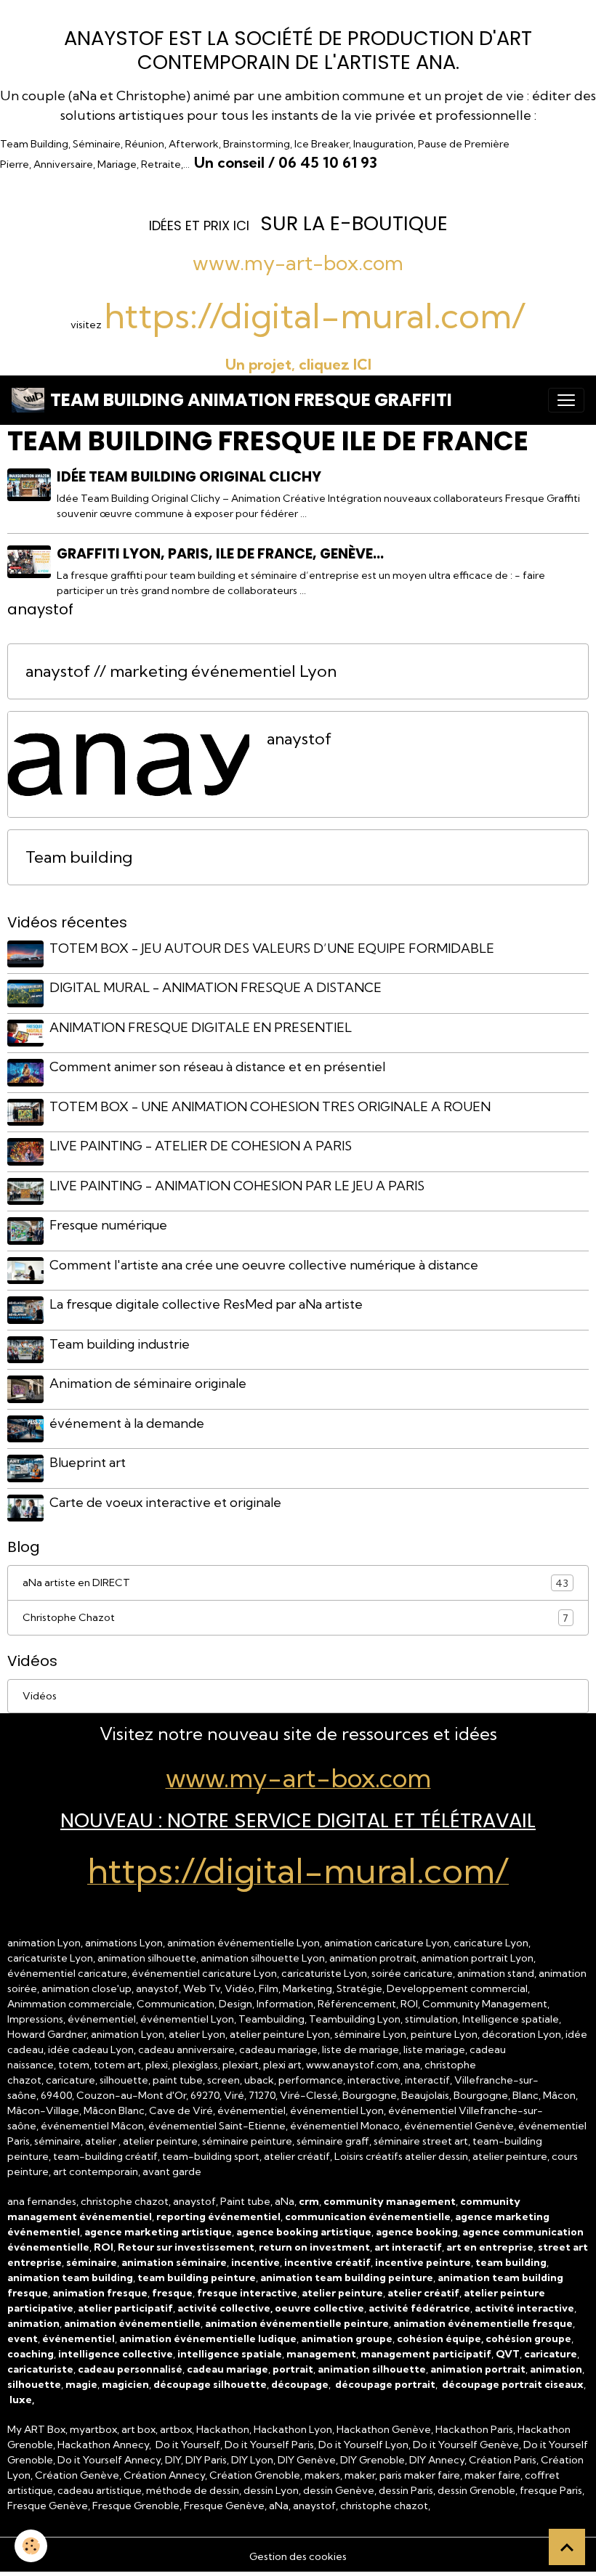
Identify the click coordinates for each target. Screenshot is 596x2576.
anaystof (299, 739)
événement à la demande (127, 1423)
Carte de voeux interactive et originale (165, 1502)
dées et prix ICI (201, 225)
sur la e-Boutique (354, 223)
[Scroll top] (567, 2547)
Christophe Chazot (295, 1618)
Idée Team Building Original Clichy (189, 477)
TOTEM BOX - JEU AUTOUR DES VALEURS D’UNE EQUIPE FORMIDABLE (272, 948)
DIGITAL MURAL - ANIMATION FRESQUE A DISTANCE (216, 987)
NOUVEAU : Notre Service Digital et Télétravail (298, 1820)
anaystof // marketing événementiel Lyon (181, 671)
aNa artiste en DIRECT (295, 1583)
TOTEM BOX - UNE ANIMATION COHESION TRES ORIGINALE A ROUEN (270, 1106)
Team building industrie (120, 1344)
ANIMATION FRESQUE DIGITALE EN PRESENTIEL (201, 1027)
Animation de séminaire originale (148, 1383)
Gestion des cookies (298, 2556)
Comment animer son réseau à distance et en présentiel (217, 1066)
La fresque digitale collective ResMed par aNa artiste (206, 1304)
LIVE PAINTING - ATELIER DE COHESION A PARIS (201, 1146)
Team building (79, 857)
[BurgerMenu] (566, 400)
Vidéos (40, 1696)
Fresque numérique (108, 1225)
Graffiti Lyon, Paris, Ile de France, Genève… (220, 554)
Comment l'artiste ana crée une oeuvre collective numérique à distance (264, 1265)
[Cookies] (31, 2546)
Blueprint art (88, 1462)
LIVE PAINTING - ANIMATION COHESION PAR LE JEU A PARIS (237, 1186)
